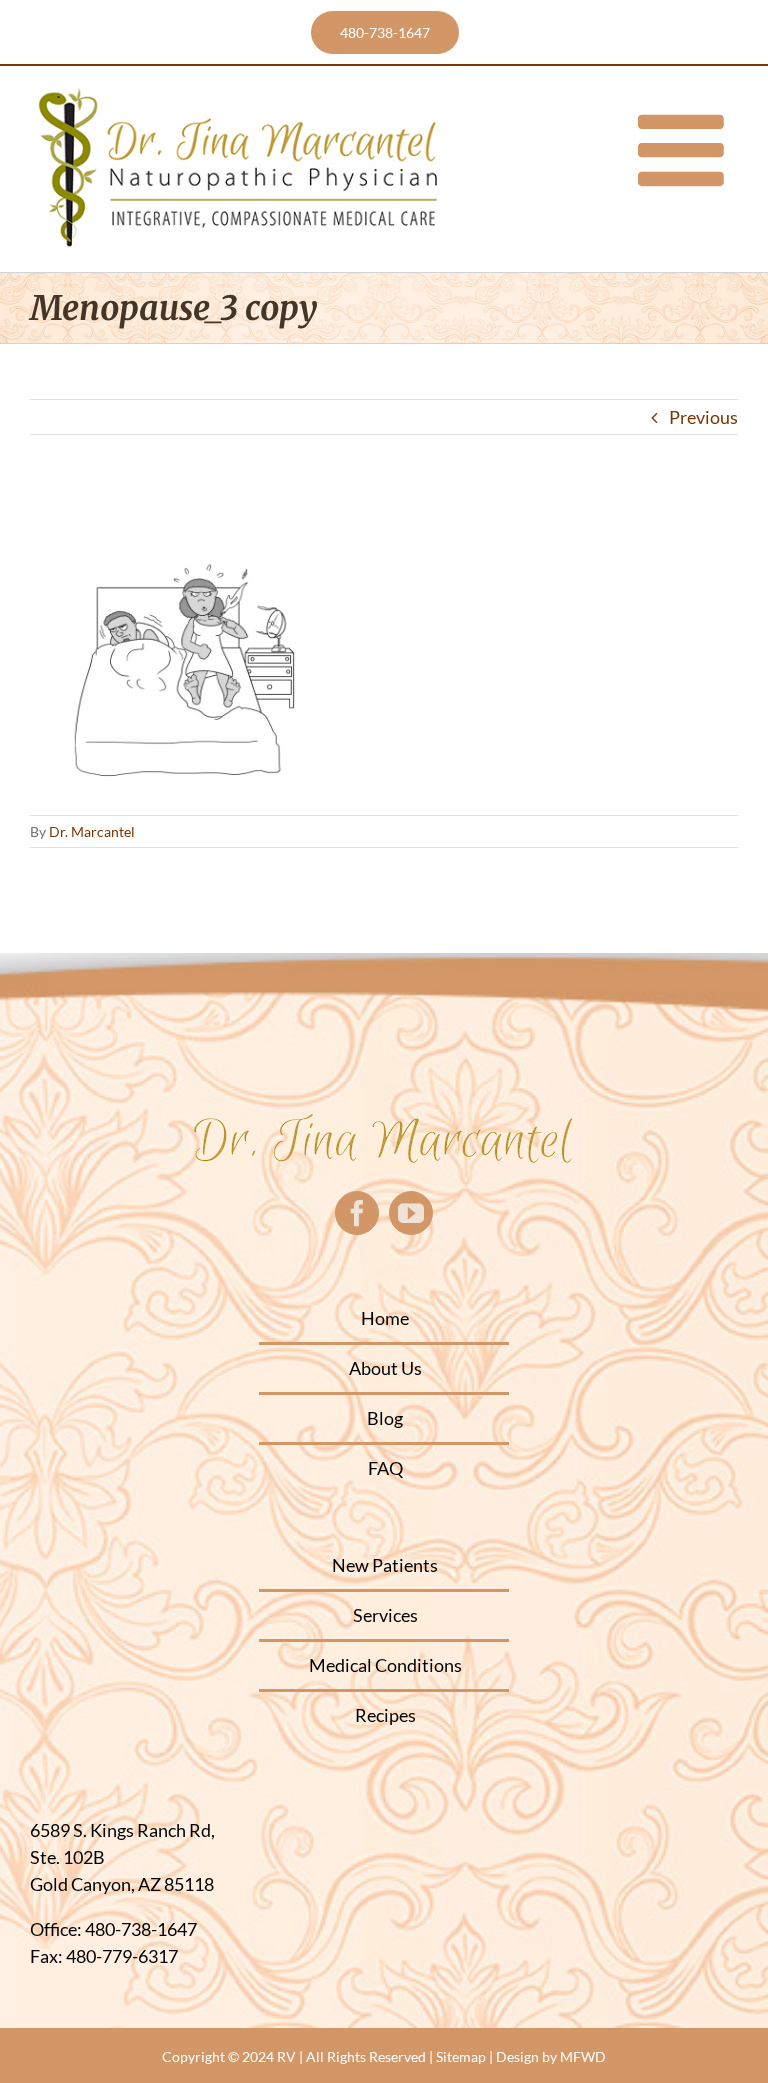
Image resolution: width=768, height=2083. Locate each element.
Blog (385, 1418)
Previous (703, 417)
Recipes (385, 1715)
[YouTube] (411, 1213)
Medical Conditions (385, 1665)
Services (385, 1615)
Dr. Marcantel (92, 831)
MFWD (583, 2056)
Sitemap (461, 2056)
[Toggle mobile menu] (688, 150)
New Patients (385, 1565)
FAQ (385, 1468)
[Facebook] (357, 1213)
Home (385, 1318)
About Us (385, 1368)
